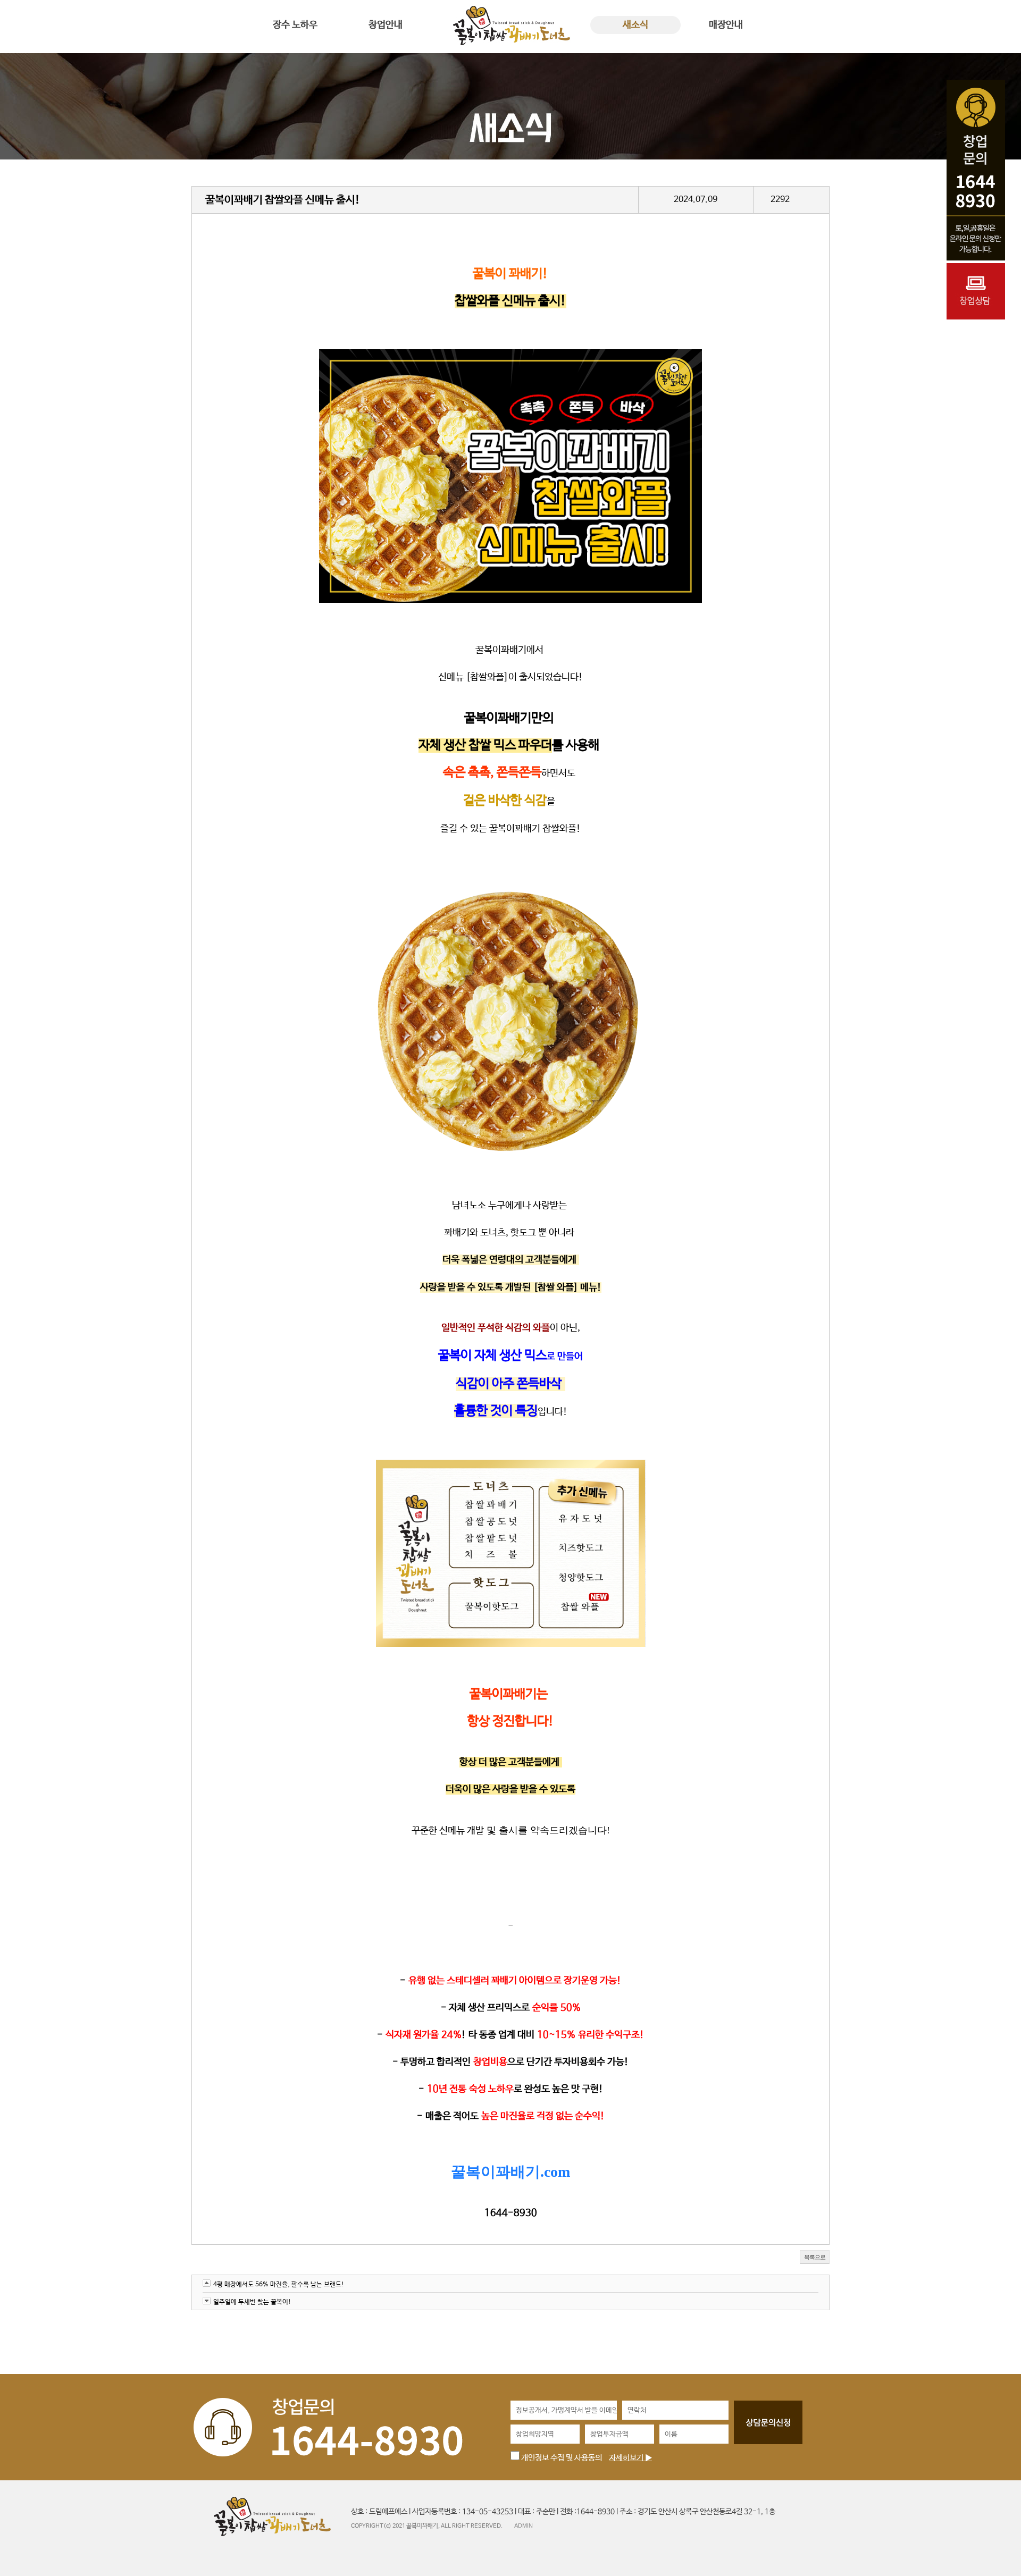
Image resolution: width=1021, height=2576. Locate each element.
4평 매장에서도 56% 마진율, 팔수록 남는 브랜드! (279, 2285)
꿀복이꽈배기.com (510, 2172)
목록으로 (815, 2257)
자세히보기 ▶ (630, 2458)
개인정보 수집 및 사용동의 (561, 2458)
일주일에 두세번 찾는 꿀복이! (252, 2302)
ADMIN (524, 2526)
